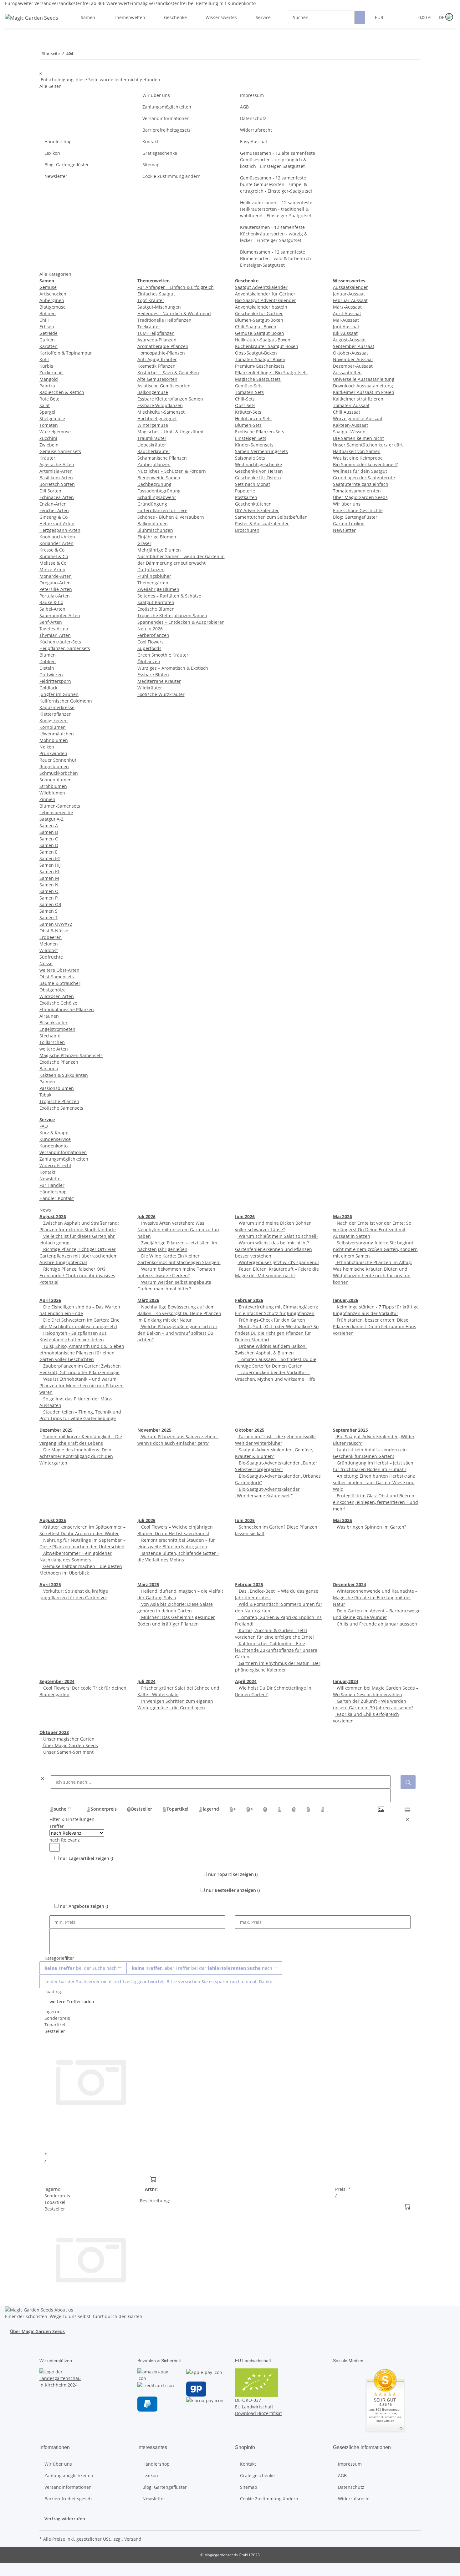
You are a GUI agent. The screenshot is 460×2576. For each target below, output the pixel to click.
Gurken (47, 340)
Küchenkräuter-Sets (60, 642)
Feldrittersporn (55, 681)
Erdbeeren (51, 937)
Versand (133, 2539)
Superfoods (149, 648)
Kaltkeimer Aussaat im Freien (364, 392)
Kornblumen (53, 727)
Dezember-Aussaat (353, 366)
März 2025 (148, 1584)
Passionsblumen (57, 1088)
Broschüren (247, 530)
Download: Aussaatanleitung (363, 386)
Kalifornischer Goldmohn (66, 701)
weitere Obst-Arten (59, 970)
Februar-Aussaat (350, 300)
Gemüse (48, 287)
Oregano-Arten (55, 583)
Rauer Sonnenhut (58, 760)
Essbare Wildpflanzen (160, 405)
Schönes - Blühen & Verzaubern (171, 517)
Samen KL (50, 872)
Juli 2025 (146, 1520)
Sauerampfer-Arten (60, 615)
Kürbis (46, 366)
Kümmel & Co (54, 556)
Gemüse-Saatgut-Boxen (260, 333)
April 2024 (246, 1681)
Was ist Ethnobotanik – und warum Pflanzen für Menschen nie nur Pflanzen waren (82, 1386)
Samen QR (50, 904)
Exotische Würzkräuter (161, 694)
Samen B (49, 832)
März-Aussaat (347, 307)
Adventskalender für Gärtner (265, 294)
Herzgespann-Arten (60, 530)
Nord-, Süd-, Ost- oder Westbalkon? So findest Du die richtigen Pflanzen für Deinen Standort (277, 1333)
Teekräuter (149, 327)
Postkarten (246, 497)
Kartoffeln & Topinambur (66, 353)
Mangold (49, 379)
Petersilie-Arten (56, 589)
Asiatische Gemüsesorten (164, 386)
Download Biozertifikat (258, 2413)
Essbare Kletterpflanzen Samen (170, 399)
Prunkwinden (53, 753)
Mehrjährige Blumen (159, 550)
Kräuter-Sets (248, 412)
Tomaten (49, 425)
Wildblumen (52, 793)
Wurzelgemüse (55, 432)
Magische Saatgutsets (258, 379)
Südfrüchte (51, 957)
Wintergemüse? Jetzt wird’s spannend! (278, 1262)
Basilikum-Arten (56, 478)
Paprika (47, 386)
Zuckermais (51, 373)
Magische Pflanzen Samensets (71, 1055)
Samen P (49, 898)
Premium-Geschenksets (260, 366)
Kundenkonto (54, 1146)
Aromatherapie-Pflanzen (163, 346)
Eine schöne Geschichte (358, 510)
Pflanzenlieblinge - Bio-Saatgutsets (271, 373)
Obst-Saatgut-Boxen (256, 353)
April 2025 (50, 1584)
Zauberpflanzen (154, 464)
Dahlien (48, 661)
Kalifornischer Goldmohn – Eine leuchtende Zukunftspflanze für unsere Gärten (276, 1650)
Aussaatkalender (350, 287)
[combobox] (55, 1847)
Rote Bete (49, 399)
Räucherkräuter (154, 451)
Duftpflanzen (151, 570)
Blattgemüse (53, 307)
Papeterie (245, 491)
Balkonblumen (153, 524)
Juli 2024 (146, 1681)
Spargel (47, 412)
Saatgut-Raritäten (156, 602)
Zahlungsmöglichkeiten (167, 107)
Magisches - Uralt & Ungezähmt (171, 432)
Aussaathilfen (347, 373)
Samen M (49, 878)
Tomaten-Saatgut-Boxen (260, 359)
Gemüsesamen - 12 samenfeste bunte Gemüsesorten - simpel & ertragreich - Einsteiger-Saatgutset (276, 184)
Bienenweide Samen (159, 478)
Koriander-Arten (56, 543)
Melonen (49, 944)
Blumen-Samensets (60, 806)
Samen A (49, 826)
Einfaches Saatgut (156, 294)
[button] (397, 17)
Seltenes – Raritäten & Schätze (169, 596)
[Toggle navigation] (13, 12)
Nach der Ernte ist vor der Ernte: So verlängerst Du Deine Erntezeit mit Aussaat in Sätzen (372, 1230)
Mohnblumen (54, 740)
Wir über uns (156, 95)
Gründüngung (152, 504)
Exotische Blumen (156, 609)
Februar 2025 (249, 1584)
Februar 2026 (249, 1300)
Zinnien (47, 799)
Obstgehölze (53, 990)
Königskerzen (54, 721)
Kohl (44, 359)
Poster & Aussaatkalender (262, 524)
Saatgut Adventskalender (261, 287)
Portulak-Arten (55, 596)
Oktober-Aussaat (350, 353)
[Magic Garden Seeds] (32, 24)
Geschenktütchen (253, 504)
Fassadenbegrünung (159, 491)
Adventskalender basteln (261, 307)
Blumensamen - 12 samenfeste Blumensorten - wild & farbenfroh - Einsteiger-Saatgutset (277, 258)
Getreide (49, 333)
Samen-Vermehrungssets (261, 451)
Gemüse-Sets (249, 386)
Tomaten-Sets (249, 392)
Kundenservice (55, 1139)
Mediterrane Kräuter (159, 681)
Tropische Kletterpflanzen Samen (172, 615)
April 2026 (50, 1300)
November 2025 (154, 1430)
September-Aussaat (354, 346)
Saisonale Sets (250, 458)
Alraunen (49, 1016)
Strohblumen (53, 786)
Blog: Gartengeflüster (67, 165)
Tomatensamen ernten (357, 491)
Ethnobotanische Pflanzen (67, 1009)
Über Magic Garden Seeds (360, 497)
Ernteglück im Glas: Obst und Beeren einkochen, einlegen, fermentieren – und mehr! (376, 1502)
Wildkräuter (150, 688)
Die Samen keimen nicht (358, 438)
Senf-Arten (51, 622)
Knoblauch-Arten (57, 537)
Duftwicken (51, 675)
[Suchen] (360, 17)
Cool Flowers (151, 642)
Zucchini (48, 438)
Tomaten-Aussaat (351, 405)
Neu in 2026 (150, 629)
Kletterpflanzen (56, 714)
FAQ (44, 1126)
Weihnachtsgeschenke (258, 464)
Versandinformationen (166, 118)
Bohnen (48, 313)
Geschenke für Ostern (258, 478)
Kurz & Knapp (54, 1133)
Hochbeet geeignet (157, 418)
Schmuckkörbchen (59, 773)
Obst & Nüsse (54, 931)
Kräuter (47, 458)
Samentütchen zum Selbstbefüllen (271, 517)
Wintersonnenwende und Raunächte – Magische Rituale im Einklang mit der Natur (375, 1598)
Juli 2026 (146, 1216)
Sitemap (151, 165)
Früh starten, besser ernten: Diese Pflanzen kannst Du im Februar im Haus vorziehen (375, 1326)
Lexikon (52, 153)
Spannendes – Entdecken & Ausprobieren (181, 622)
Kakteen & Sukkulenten (64, 1075)
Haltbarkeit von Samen (357, 451)
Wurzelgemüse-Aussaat (358, 418)
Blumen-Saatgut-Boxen (259, 320)
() (86, 1858)
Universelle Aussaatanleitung (364, 379)
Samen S (49, 911)
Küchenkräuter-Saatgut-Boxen (267, 346)
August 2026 (53, 1216)
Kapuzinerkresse (57, 707)
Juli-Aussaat (345, 333)
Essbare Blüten (153, 675)
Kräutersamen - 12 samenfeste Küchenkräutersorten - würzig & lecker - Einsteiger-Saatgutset (274, 234)
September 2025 (350, 1430)
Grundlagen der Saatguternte (364, 478)
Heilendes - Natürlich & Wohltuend (174, 313)
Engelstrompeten (57, 1029)
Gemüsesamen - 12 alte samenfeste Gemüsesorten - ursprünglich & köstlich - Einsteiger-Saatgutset (278, 160)
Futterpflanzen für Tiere (162, 510)
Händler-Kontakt (57, 1198)
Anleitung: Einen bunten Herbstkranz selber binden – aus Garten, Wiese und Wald (374, 1482)
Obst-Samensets (57, 977)
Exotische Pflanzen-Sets (260, 432)
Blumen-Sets (248, 425)
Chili (44, 320)
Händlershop (58, 141)
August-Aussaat (349, 340)
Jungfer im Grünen (59, 694)
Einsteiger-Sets (251, 438)
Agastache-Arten (57, 464)
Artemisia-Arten (56, 471)
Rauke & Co (51, 602)
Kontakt (150, 141)
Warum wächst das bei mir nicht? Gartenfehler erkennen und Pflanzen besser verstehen (273, 1249)
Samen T (49, 917)
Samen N (49, 885)
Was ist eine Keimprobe (358, 458)
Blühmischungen (155, 530)
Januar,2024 (346, 1681)
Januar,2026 (346, 1300)
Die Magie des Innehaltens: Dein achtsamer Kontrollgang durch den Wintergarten (76, 1456)
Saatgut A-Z (51, 819)
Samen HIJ (50, 865)
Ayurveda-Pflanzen (157, 340)
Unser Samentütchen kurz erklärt (368, 445)
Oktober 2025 (250, 1430)
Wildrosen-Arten (57, 996)
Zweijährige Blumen (158, 589)
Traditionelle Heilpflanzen (164, 320)
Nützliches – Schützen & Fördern (172, 471)
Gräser (144, 543)
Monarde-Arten (56, 576)
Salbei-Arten (52, 609)
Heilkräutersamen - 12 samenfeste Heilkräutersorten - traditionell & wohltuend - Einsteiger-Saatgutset (276, 209)
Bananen (49, 1069)
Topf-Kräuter (151, 300)
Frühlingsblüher (154, 576)
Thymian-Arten (55, 635)
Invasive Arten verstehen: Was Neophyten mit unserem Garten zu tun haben (178, 1230)
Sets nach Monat (253, 484)
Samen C (49, 839)
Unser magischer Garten (68, 1739)
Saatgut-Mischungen (159, 307)
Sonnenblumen (56, 780)
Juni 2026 (245, 1216)
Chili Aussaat (347, 412)
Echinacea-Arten (57, 497)
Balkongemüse (153, 392)
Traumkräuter (152, 438)
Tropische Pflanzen (59, 1101)
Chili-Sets (245, 399)
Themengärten (153, 583)
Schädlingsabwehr (157, 497)
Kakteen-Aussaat (350, 425)
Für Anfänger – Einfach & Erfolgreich (176, 287)
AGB (244, 107)
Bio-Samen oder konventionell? (365, 464)
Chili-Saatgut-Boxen (256, 327)
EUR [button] (380, 17)
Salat (45, 405)
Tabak (45, 1095)
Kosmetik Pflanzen (156, 366)
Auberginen (52, 300)
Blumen (48, 655)
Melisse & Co (53, 563)
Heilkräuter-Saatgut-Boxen (263, 340)
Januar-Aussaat (349, 294)
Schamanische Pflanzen (162, 458)
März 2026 (148, 1300)
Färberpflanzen (153, 635)
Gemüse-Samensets (60, 451)
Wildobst (49, 950)
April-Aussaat (347, 313)
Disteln (47, 668)
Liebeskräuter (152, 445)
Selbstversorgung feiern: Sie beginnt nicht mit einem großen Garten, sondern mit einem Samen (375, 1249)
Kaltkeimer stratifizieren (358, 399)
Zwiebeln (49, 445)
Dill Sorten (50, 491)
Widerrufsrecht (256, 130)
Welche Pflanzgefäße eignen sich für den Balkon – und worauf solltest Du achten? (177, 1333)
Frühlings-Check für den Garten (271, 1320)
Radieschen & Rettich (62, 392)
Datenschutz (253, 118)
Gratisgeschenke (160, 153)
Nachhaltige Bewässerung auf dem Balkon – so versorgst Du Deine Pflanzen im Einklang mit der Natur (179, 1313)
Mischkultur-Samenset (161, 412)
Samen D (49, 845)
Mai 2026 (342, 1216)
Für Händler (52, 1185)
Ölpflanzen (149, 661)
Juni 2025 (245, 1520)
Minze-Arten (52, 570)
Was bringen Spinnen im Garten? (371, 1527)
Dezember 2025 (56, 1430)
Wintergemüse (153, 425)
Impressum (252, 95)
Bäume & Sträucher (60, 983)
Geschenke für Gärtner (259, 313)
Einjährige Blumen (157, 537)
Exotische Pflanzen (59, 1062)
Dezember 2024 (350, 1584)
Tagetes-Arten (54, 629)
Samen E (49, 852)
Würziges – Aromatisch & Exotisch (173, 668)
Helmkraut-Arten (57, 524)
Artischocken (53, 294)
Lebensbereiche (56, 812)
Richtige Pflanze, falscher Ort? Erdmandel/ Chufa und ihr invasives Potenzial (77, 1275)
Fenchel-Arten (54, 510)
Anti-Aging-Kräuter (157, 359)
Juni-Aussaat (346, 327)
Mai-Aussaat (346, 320)
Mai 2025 (342, 1520)
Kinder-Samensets (254, 445)
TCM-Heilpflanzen (156, 333)
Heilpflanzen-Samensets (65, 648)
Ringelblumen (54, 766)
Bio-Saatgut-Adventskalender (266, 300)
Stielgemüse (52, 418)
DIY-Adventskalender (257, 510)
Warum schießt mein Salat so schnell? (278, 1236)
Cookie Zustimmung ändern (171, 176)
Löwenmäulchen (57, 734)
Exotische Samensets (61, 1108)
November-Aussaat (353, 359)
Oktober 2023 (54, 1732)
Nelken (47, 747)
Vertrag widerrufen (65, 2519)
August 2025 (53, 1520)
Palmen (47, 1082)
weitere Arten (54, 1049)
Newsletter (56, 176)
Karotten (49, 346)
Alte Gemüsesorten (157, 379)
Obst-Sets (245, 405)
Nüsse (46, 963)
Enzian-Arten (53, 504)
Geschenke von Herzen (259, 471)
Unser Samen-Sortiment (68, 1752)
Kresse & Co (52, 550)
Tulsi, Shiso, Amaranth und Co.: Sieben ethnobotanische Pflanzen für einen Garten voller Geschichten (82, 1353)
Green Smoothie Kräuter (163, 655)
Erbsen (47, 327)
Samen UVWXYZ (56, 924)
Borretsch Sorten (57, 484)
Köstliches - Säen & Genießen (168, 373)
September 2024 (57, 1681)
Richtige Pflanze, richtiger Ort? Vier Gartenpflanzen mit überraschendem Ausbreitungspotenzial (79, 1256)
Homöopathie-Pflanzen (161, 353)
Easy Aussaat (254, 141)
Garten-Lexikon (349, 524)
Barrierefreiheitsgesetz (166, 130)
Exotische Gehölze (58, 1003)
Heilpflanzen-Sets (253, 418)
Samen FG (50, 858)
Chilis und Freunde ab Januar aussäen (376, 1624)
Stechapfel (51, 1036)
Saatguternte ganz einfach (361, 484)
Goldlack (48, 688)
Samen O (49, 891)
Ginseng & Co (54, 517)
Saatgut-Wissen (349, 432)
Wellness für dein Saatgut (360, 471)
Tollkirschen (52, 1042)
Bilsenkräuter (54, 1023)
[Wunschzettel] (407, 17)
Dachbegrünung (154, 484)
